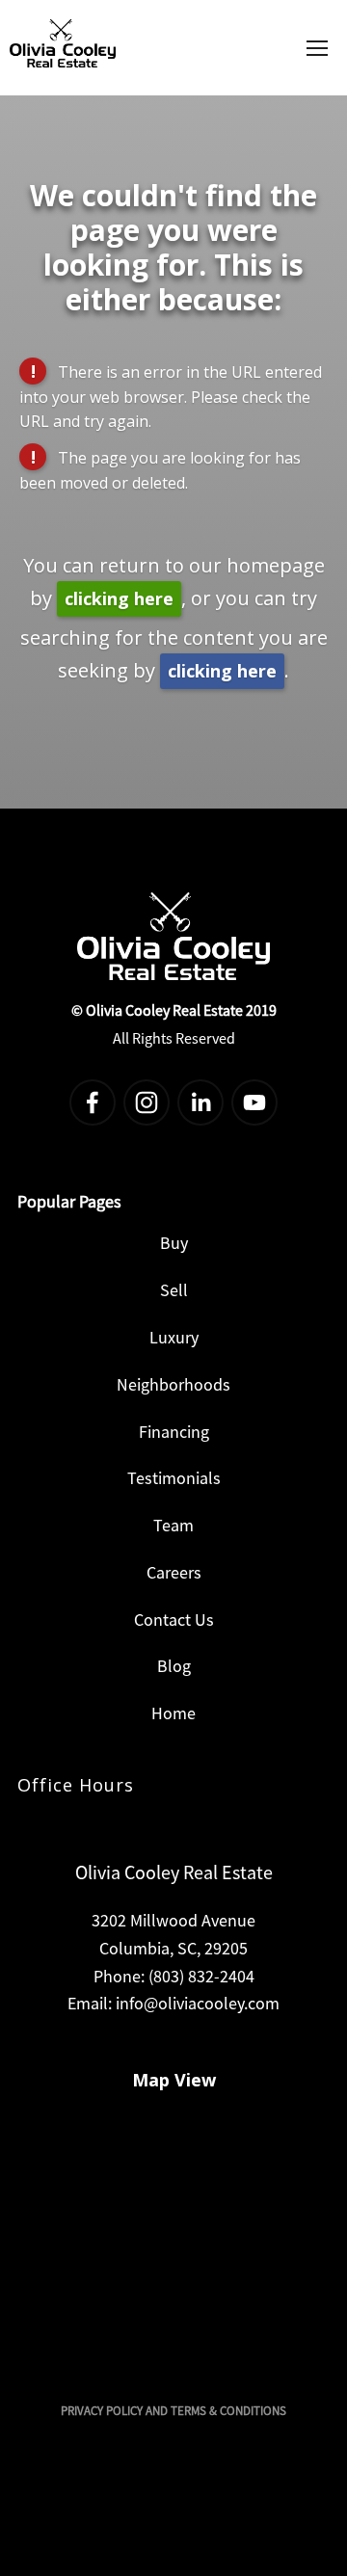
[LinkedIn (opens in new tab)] (200, 1102)
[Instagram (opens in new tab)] (147, 1102)
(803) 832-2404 (201, 1976)
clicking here (119, 598)
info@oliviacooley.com (198, 2003)
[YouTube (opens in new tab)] (254, 1102)
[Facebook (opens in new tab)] (93, 1102)
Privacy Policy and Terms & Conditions (173, 2411)
